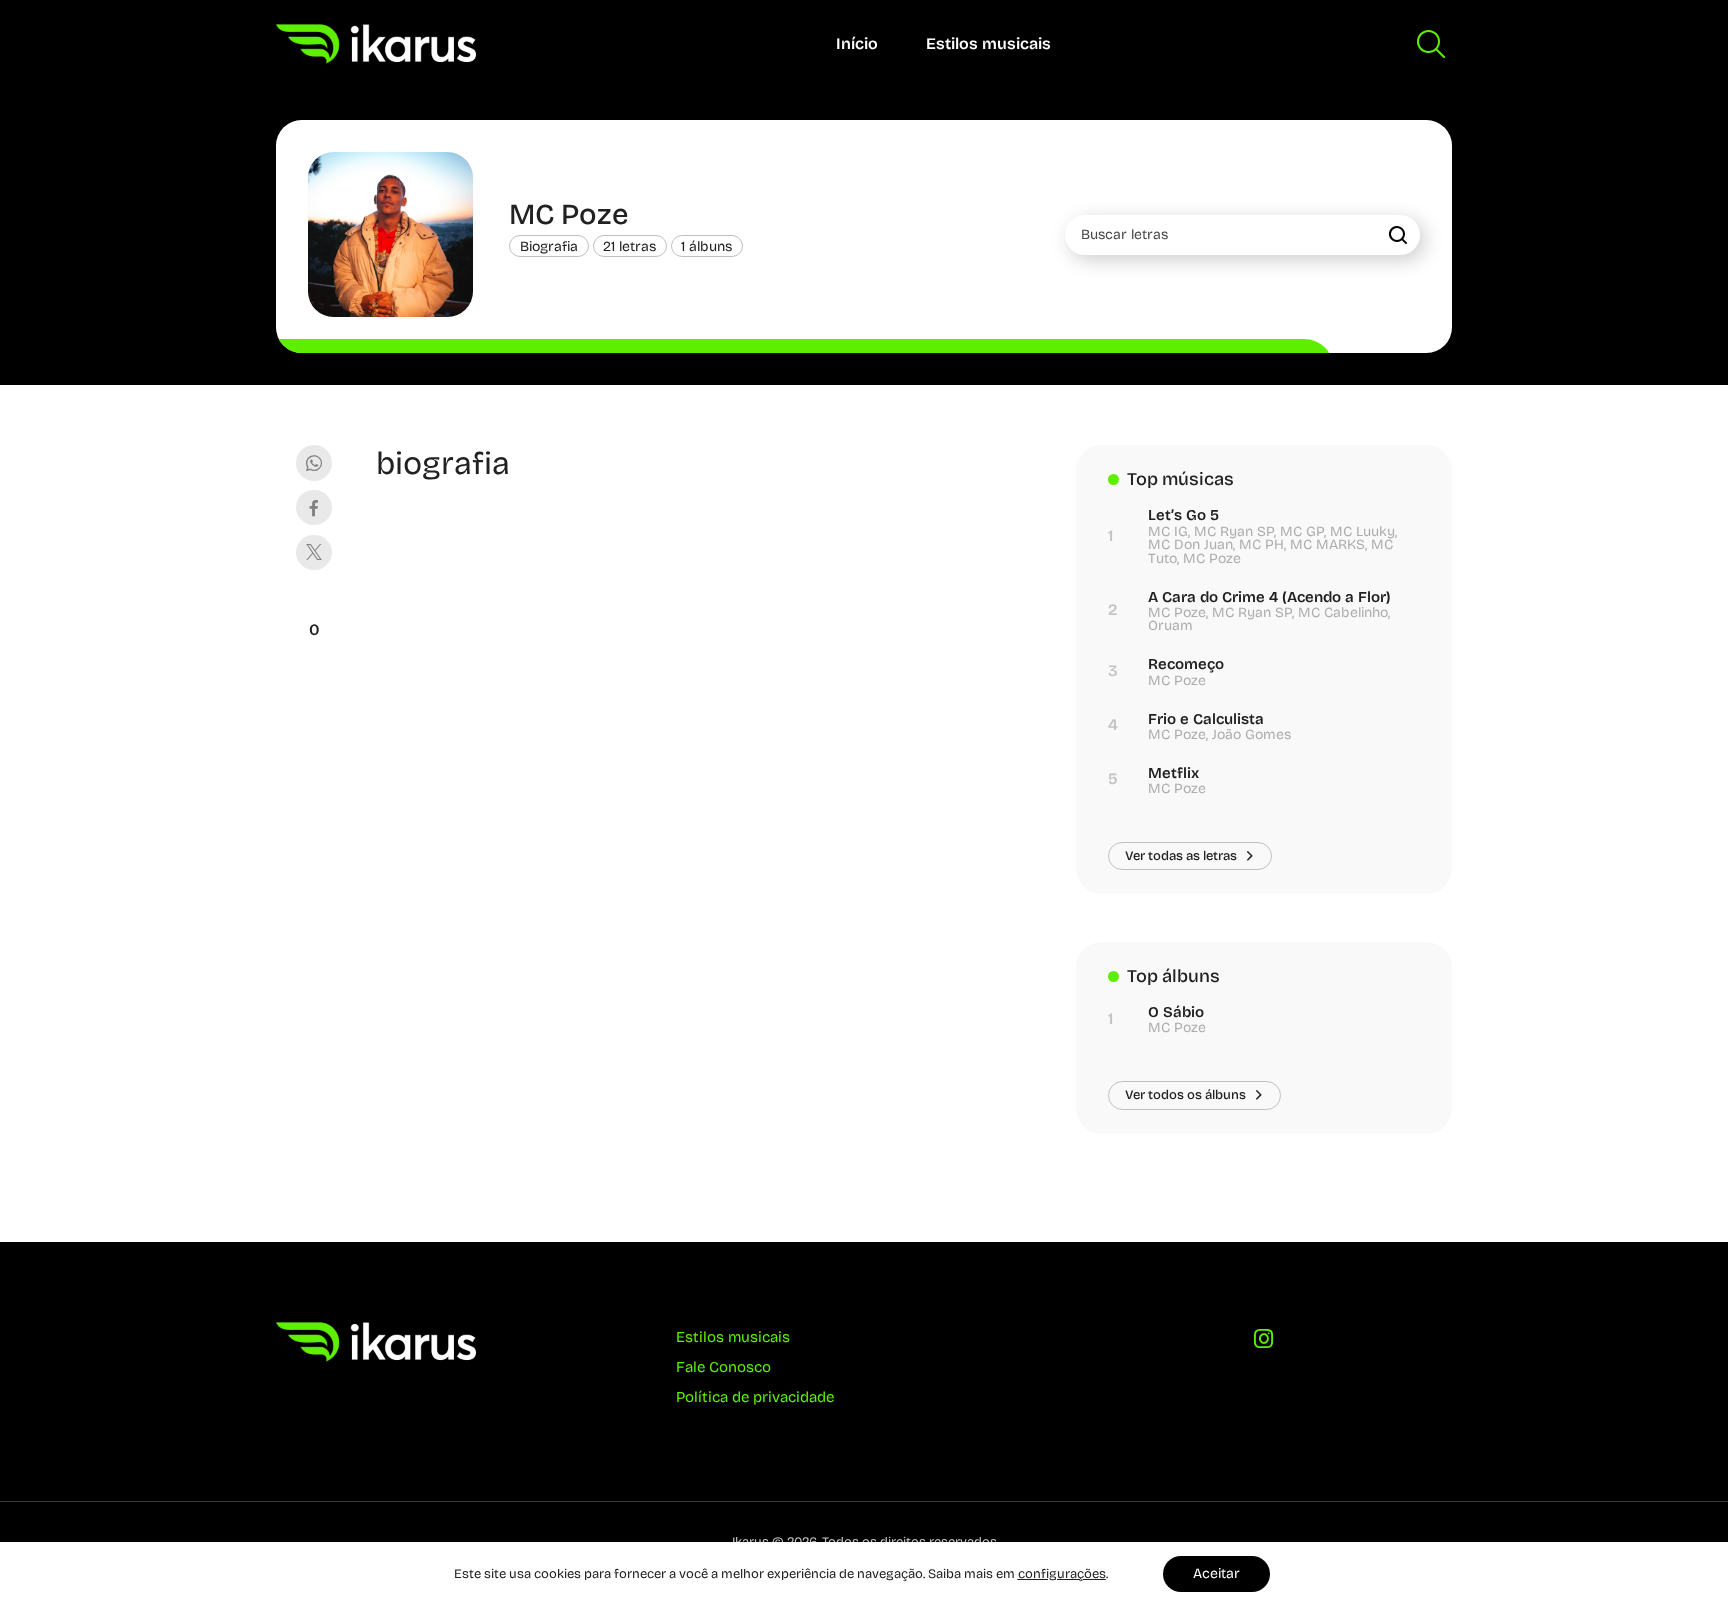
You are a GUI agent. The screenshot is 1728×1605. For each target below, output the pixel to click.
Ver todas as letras (1181, 855)
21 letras (629, 246)
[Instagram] (1264, 1344)
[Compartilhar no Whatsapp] (313, 462)
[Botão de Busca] (1431, 44)
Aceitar (1216, 1573)
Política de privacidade (755, 1397)
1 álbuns (706, 246)
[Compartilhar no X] (313, 552)
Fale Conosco (723, 1367)
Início (857, 43)
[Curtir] (314, 605)
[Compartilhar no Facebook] (313, 507)
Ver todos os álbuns (1185, 1094)
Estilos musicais (988, 43)
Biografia (549, 246)
